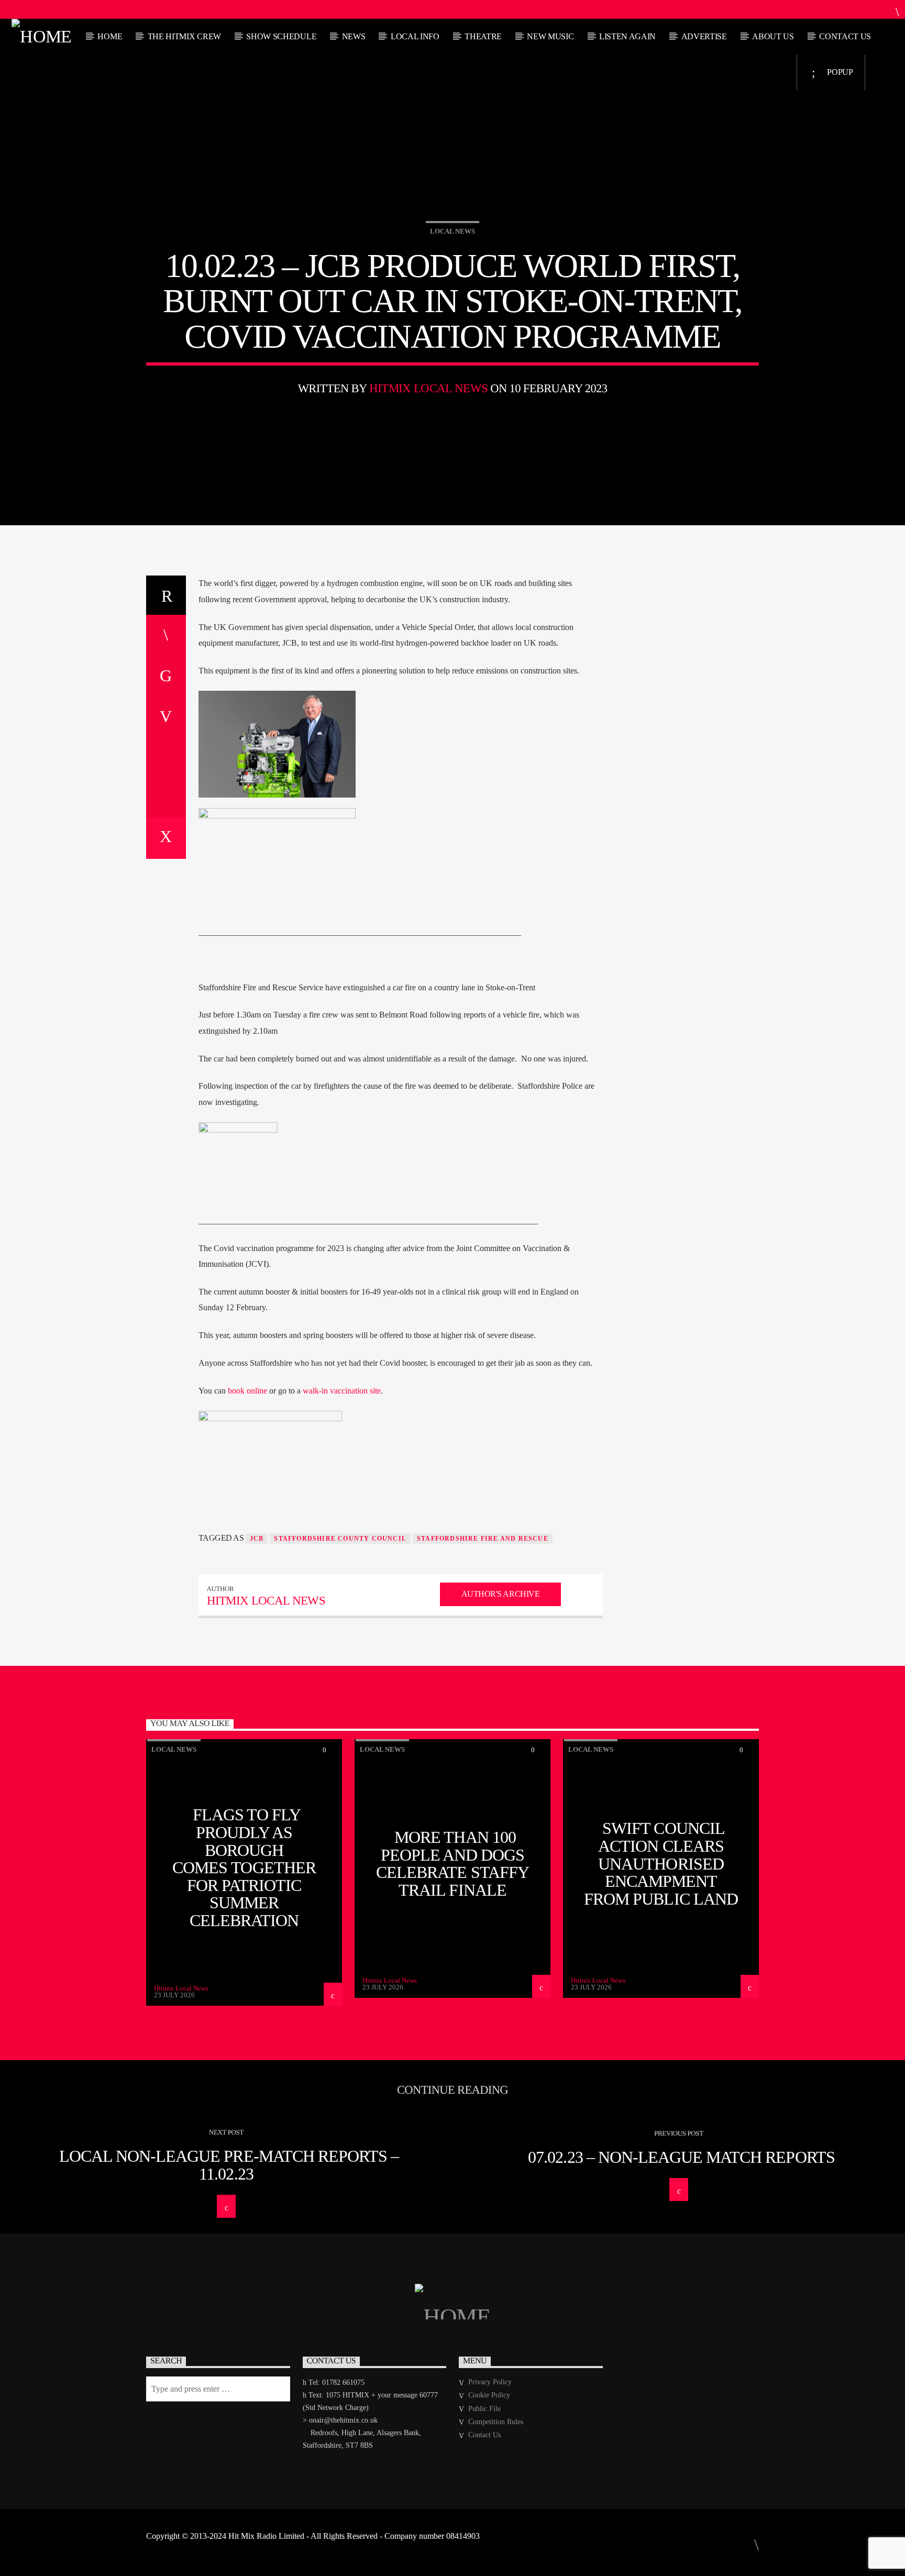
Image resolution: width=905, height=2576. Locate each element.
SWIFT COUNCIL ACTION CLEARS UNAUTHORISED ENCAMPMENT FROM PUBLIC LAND (661, 1863)
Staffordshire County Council (340, 1539)
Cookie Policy (489, 2395)
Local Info (415, 36)
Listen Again (627, 36)
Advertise (704, 36)
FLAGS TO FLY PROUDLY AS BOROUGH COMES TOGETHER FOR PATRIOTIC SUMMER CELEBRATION (244, 1867)
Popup (839, 72)
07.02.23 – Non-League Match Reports (681, 2157)
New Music (550, 36)
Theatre (483, 36)
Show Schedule (281, 36)
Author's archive (500, 1594)
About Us (773, 36)
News (354, 36)
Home (110, 36)
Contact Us (845, 36)
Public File (484, 2409)
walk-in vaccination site (342, 1391)
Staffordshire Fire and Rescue (483, 1539)
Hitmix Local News (428, 388)
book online (247, 1391)
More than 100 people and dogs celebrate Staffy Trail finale (452, 1864)
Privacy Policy (490, 2382)
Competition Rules (496, 2422)
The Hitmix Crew (184, 36)
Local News (452, 231)
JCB (257, 1539)
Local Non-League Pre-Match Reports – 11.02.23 (229, 2165)
